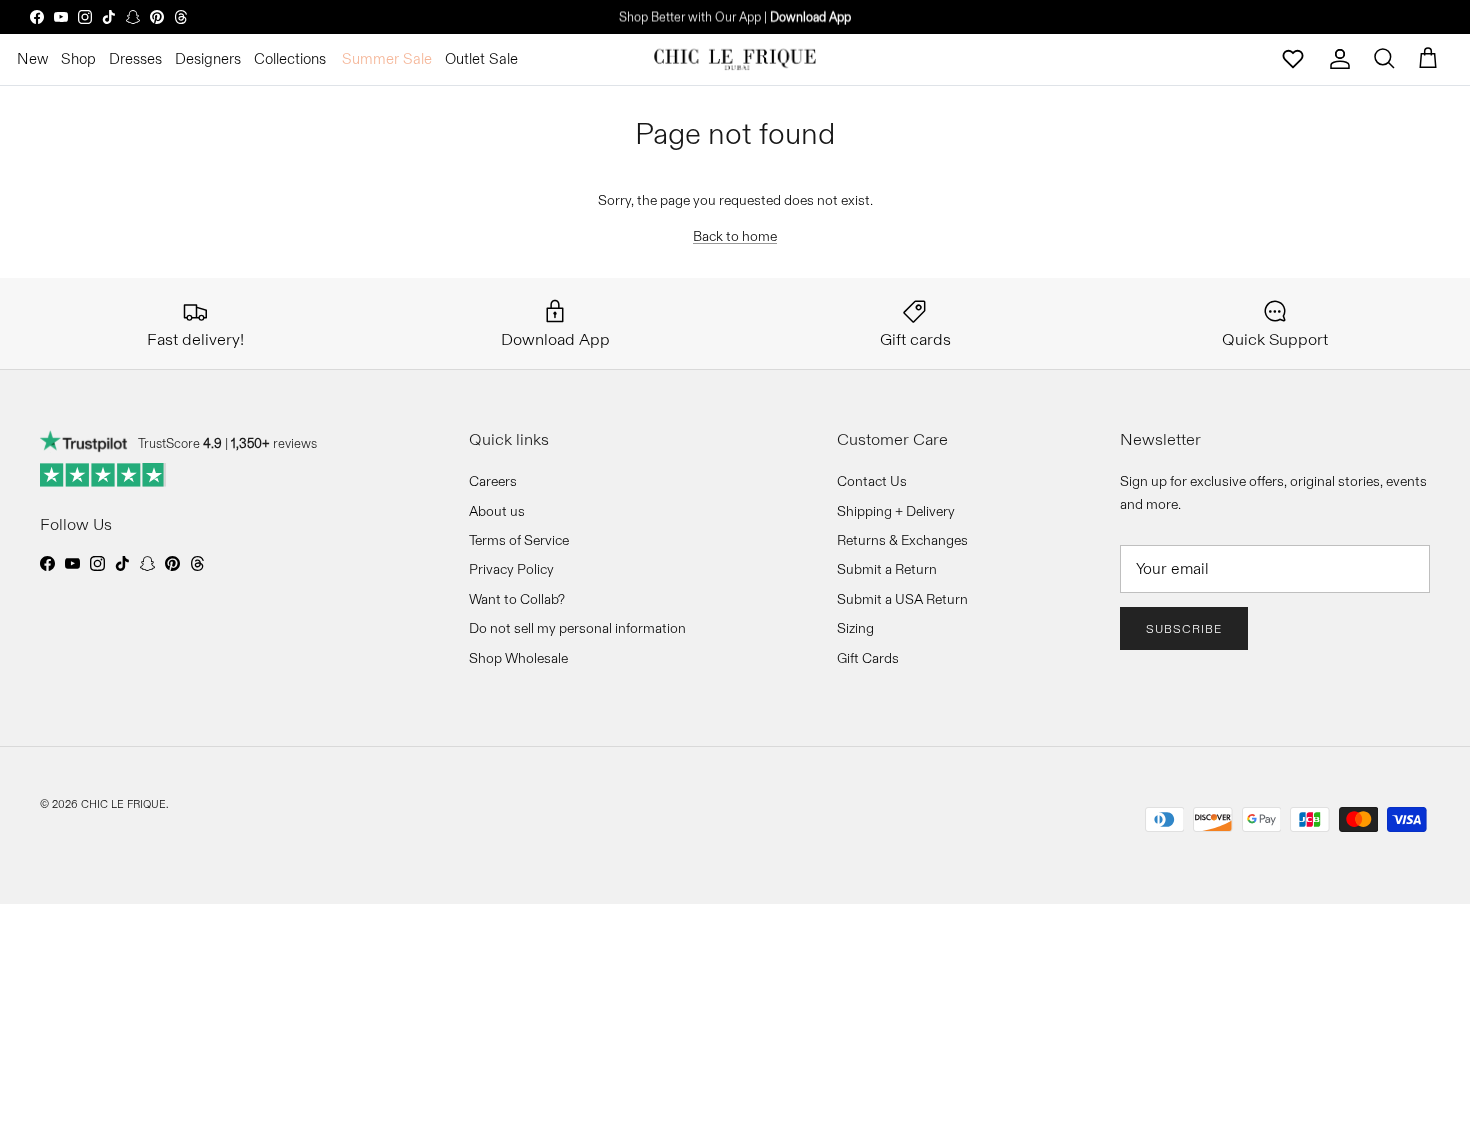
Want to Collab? (517, 599)
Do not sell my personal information (577, 628)
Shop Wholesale (518, 658)
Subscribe (1184, 628)
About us (497, 511)
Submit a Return (887, 569)
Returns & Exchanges (902, 540)
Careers (493, 481)
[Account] (1340, 59)
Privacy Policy (511, 569)
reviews (274, 443)
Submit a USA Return (902, 599)
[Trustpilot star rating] (103, 475)
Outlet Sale (481, 58)
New (32, 58)
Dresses (135, 58)
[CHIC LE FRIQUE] (735, 59)
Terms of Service (519, 540)
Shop (78, 58)
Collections (290, 58)
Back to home (735, 236)
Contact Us (872, 481)
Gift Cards (868, 658)
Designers (208, 58)
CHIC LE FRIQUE (123, 804)
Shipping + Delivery (896, 511)
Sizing (855, 628)
